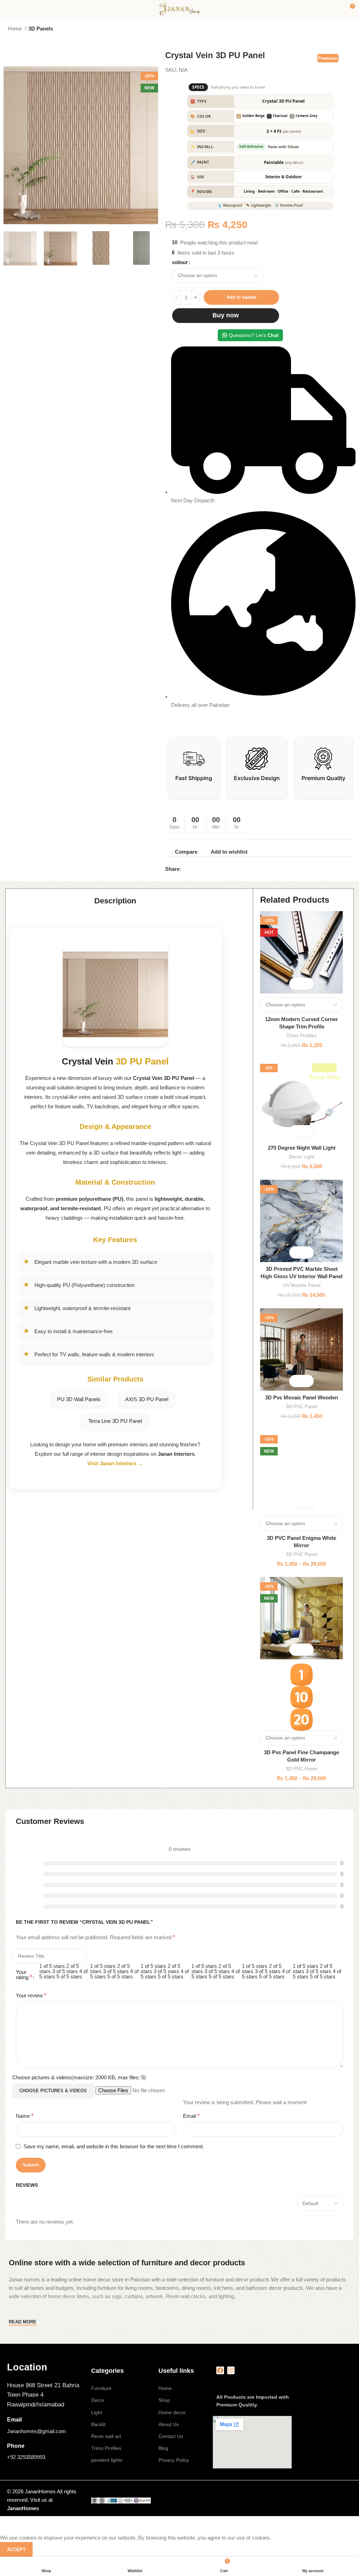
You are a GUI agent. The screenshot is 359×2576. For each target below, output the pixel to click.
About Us (169, 2424)
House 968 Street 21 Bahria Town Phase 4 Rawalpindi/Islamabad (43, 2395)
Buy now (226, 315)
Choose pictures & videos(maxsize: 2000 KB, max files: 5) (79, 2077)
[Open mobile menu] (8, 9)
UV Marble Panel (302, 1285)
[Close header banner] (9, 2525)
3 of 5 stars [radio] (65, 1971)
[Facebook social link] (188, 869)
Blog (163, 2448)
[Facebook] (220, 2370)
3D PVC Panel (302, 1406)
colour (180, 262)
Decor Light (302, 1157)
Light (97, 2412)
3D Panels (41, 29)
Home (15, 29)
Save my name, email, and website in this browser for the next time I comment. (114, 2146)
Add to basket (241, 297)
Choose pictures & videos (53, 2091)
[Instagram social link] (197, 869)
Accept (16, 2550)
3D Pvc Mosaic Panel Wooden (302, 1397)
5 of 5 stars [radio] (69, 1976)
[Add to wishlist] (308, 984)
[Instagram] (231, 2370)
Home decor (172, 2412)
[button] (295, 1131)
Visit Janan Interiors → (115, 1463)
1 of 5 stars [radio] (52, 1966)
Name (25, 2116)
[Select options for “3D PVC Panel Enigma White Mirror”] (295, 1503)
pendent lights (107, 2460)
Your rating (24, 1975)
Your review (31, 1995)
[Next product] (348, 29)
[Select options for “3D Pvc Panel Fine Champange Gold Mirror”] (295, 1650)
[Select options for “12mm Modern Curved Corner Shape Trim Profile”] (295, 984)
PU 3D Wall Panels (79, 1399)
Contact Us (171, 2436)
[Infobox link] (46, 2367)
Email (191, 2116)
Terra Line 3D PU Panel (115, 1421)
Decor (98, 2400)
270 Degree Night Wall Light (302, 1148)
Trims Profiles (302, 1035)
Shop (164, 2400)
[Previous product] (334, 29)
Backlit (98, 2424)
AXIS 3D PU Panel (147, 1399)
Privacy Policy (174, 2460)
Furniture (101, 2388)
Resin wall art (106, 2436)
